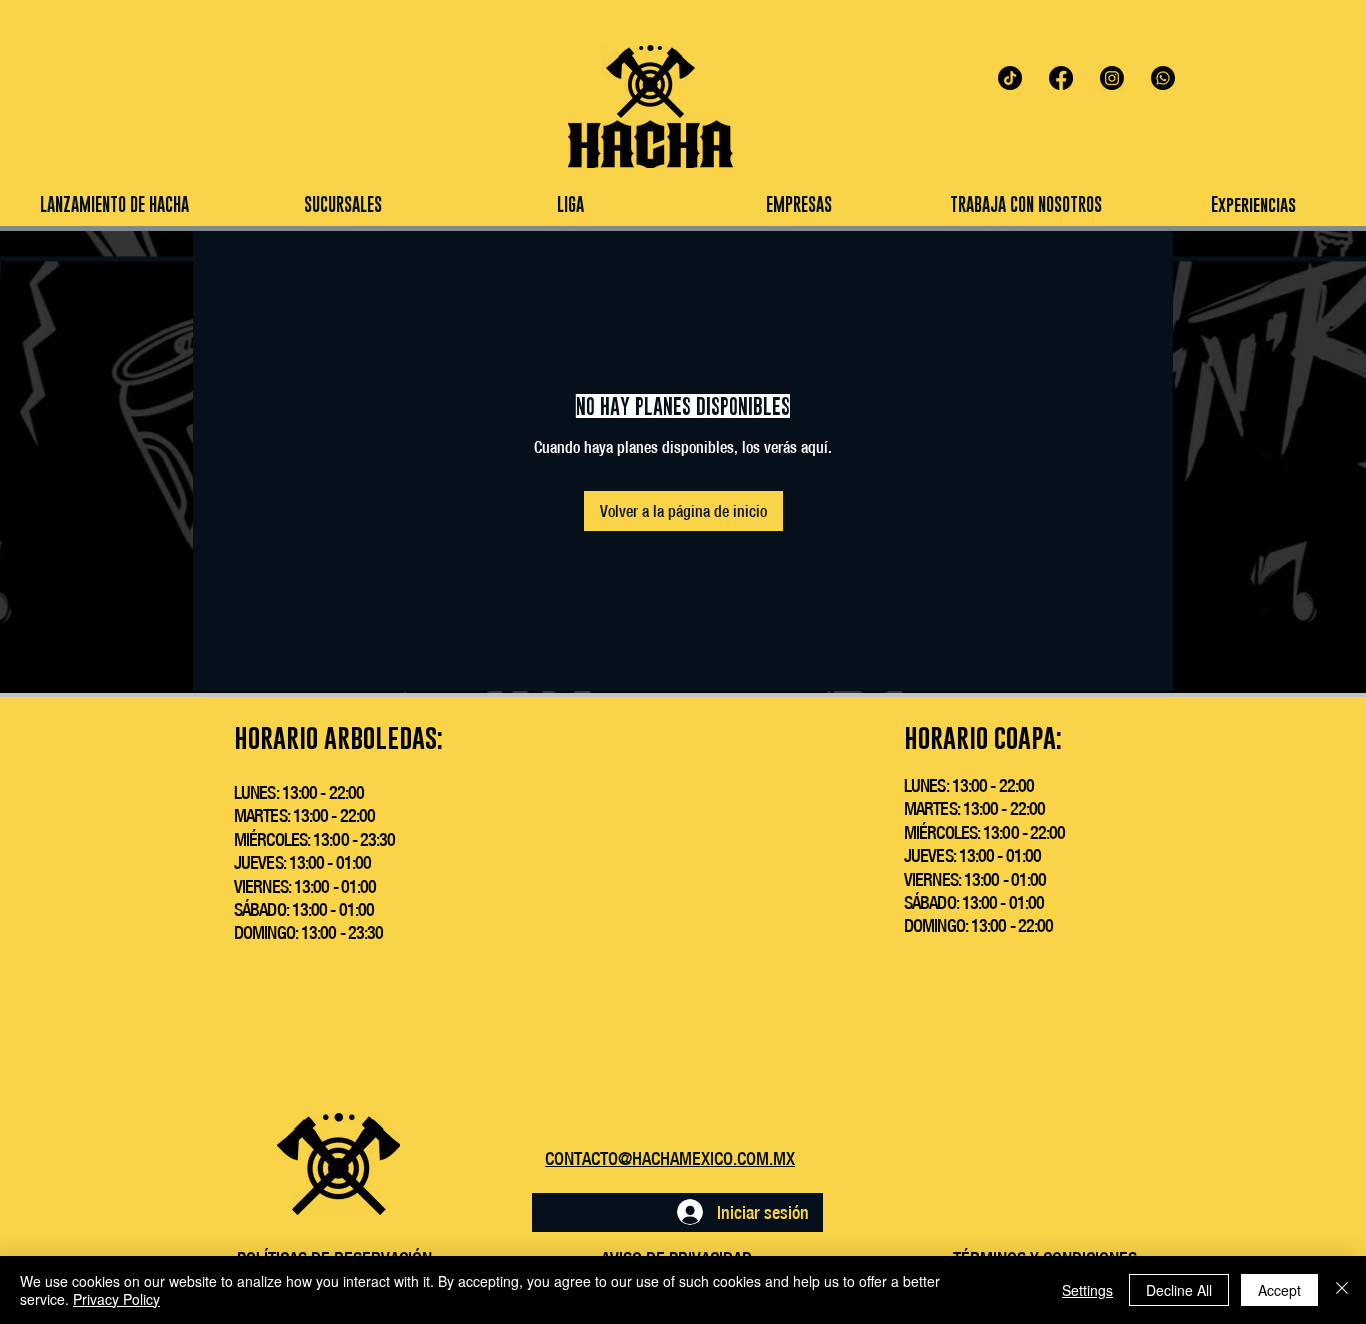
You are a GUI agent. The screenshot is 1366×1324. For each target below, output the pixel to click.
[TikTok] (1010, 78)
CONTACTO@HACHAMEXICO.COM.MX (670, 1158)
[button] (570, 204)
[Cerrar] (1342, 1290)
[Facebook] (1061, 78)
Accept (1279, 1290)
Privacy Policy (116, 1299)
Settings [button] (1087, 1290)
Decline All (1179, 1290)
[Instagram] (1112, 78)
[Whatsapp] (1163, 78)
